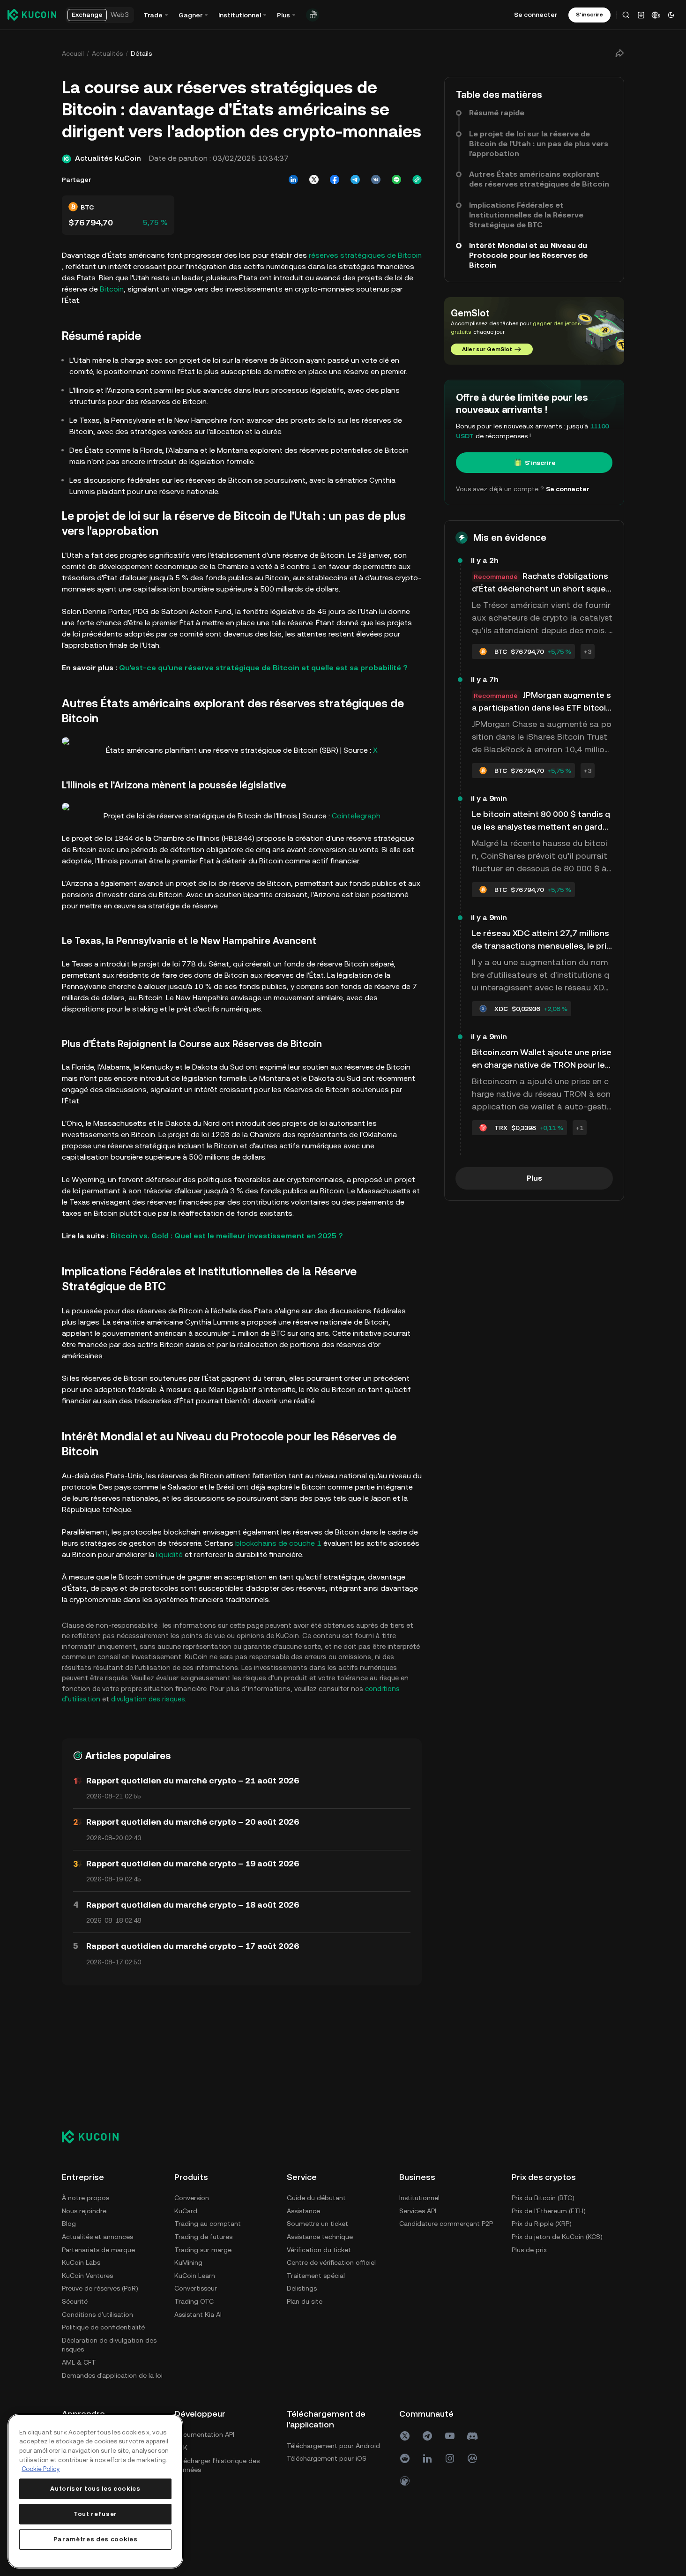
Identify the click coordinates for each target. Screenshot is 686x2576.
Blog (69, 2224)
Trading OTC (194, 2301)
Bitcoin (112, 289)
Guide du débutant (316, 2198)
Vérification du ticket (319, 2250)
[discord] (472, 2436)
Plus (534, 1178)
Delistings (302, 2288)
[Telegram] (427, 2436)
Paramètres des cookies (95, 2539)
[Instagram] (450, 2458)
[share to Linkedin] (293, 180)
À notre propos (86, 2198)
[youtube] (450, 2436)
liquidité (169, 1554)
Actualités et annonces (97, 2237)
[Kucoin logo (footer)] (95, 2137)
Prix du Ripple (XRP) (542, 2224)
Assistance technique (320, 2237)
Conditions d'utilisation (97, 2314)
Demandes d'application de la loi (112, 2375)
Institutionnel (419, 2198)
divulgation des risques (148, 1699)
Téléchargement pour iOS (327, 2458)
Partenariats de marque (98, 2250)
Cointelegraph (356, 816)
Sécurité (75, 2301)
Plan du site (305, 2301)
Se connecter (536, 15)
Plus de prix (529, 2250)
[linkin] (427, 2458)
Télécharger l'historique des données (217, 2465)
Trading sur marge (203, 2250)
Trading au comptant (208, 2224)
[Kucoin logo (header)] (32, 15)
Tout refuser (95, 2514)
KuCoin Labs (81, 2262)
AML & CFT (79, 2362)
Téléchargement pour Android (333, 2446)
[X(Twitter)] (405, 2436)
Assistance (303, 2211)
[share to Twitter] (314, 180)
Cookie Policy (41, 2469)
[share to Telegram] (355, 180)
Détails (141, 53)
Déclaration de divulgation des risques (109, 2345)
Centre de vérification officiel (331, 2262)
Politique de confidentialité (103, 2327)
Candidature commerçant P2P (446, 2224)
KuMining (188, 2262)
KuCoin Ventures (87, 2276)
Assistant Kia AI (198, 2314)
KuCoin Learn (195, 2276)
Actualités (107, 53)
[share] (619, 53)
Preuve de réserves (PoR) (100, 2288)
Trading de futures (203, 2237)
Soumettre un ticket (317, 2224)
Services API (418, 2211)
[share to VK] (376, 180)
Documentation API (204, 2434)
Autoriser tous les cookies (95, 2489)
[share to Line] (396, 180)
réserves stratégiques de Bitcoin (365, 255)
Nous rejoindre (84, 2211)
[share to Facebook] (335, 180)
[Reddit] (405, 2458)
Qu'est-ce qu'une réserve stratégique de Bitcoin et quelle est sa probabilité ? (263, 668)
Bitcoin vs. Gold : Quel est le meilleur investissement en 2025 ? (227, 1236)
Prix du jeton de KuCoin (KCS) (557, 2237)
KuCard (186, 2211)
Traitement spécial (316, 2276)
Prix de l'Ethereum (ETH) (549, 2211)
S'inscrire (540, 463)
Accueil (73, 53)
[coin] (405, 2481)
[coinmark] (472, 2458)
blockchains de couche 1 (278, 1543)
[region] (95, 2491)
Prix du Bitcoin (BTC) (543, 2198)
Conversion (192, 2198)
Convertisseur (196, 2288)
